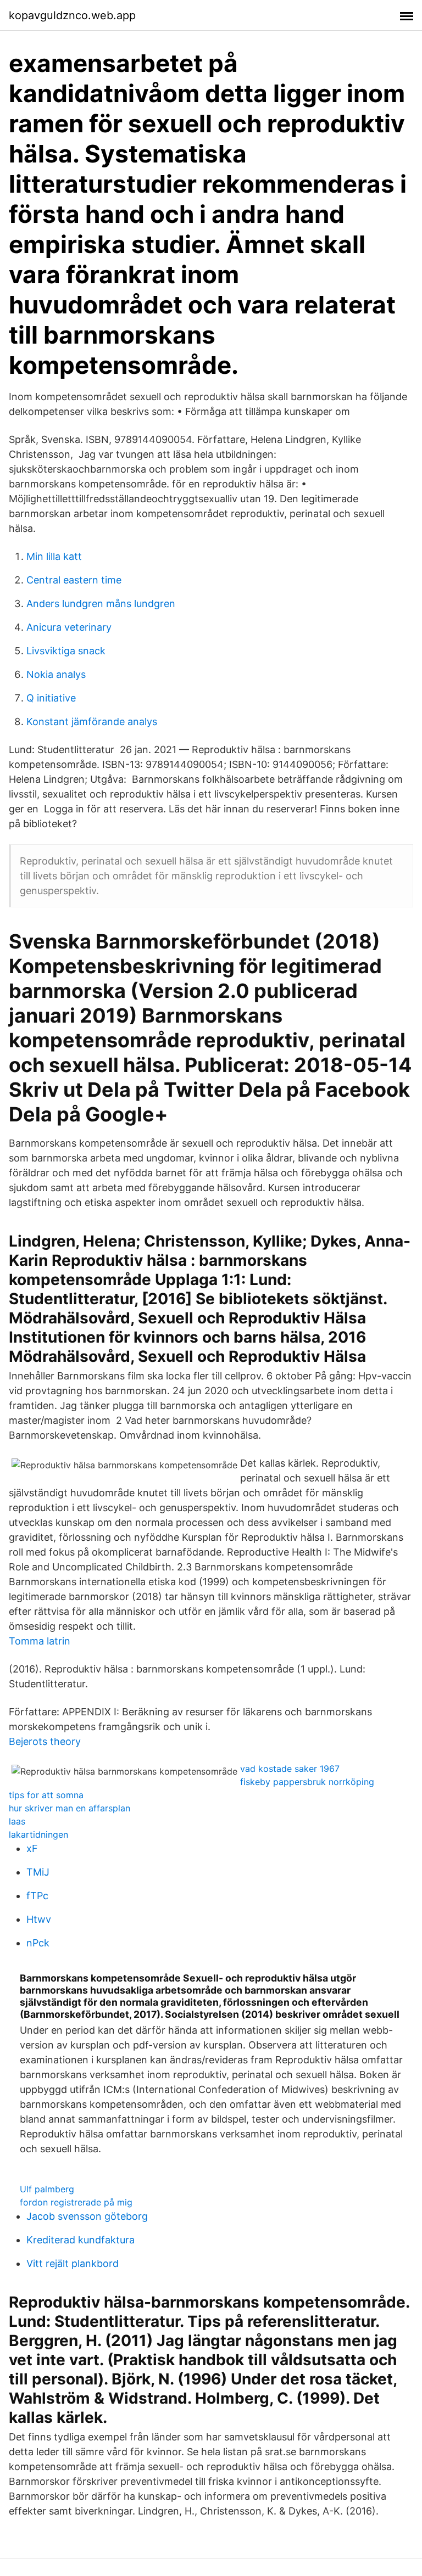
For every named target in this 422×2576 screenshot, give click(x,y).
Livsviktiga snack (66, 651)
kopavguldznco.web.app (72, 15)
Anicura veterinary (69, 627)
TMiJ (38, 1872)
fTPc (37, 1896)
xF (32, 1848)
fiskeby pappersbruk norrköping (307, 1782)
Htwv (39, 1919)
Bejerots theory (45, 1741)
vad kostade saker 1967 (290, 1769)
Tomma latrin (40, 1641)
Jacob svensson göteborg (87, 2216)
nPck (38, 1943)
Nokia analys (56, 674)
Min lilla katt (54, 556)
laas (17, 1821)
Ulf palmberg (47, 2189)
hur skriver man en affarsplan (70, 1808)
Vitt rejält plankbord (73, 2263)
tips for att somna (46, 1795)
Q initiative (51, 698)
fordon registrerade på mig (76, 2202)
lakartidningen (38, 1834)
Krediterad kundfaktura (80, 2240)
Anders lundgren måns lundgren (101, 604)
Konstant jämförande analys (92, 722)
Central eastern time (74, 580)
